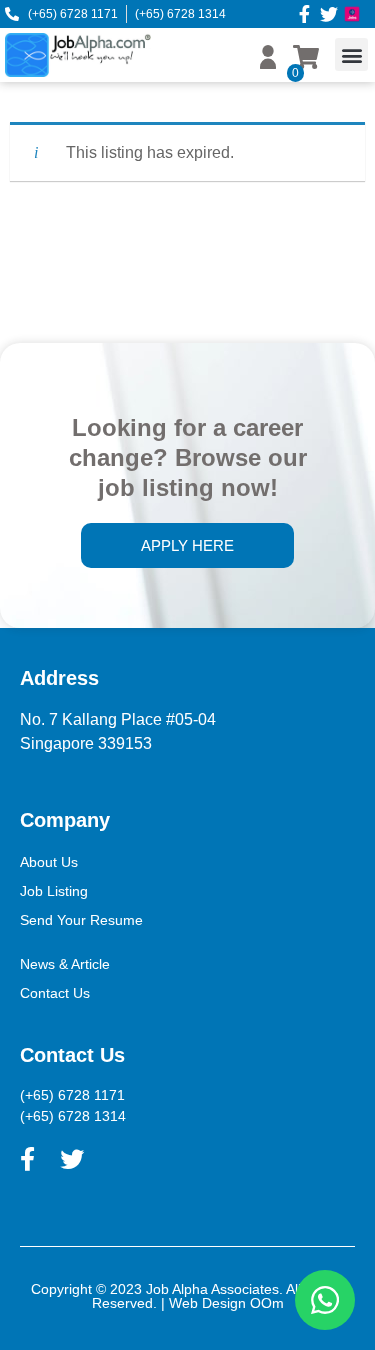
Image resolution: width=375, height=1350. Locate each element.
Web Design (207, 1303)
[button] (351, 54)
